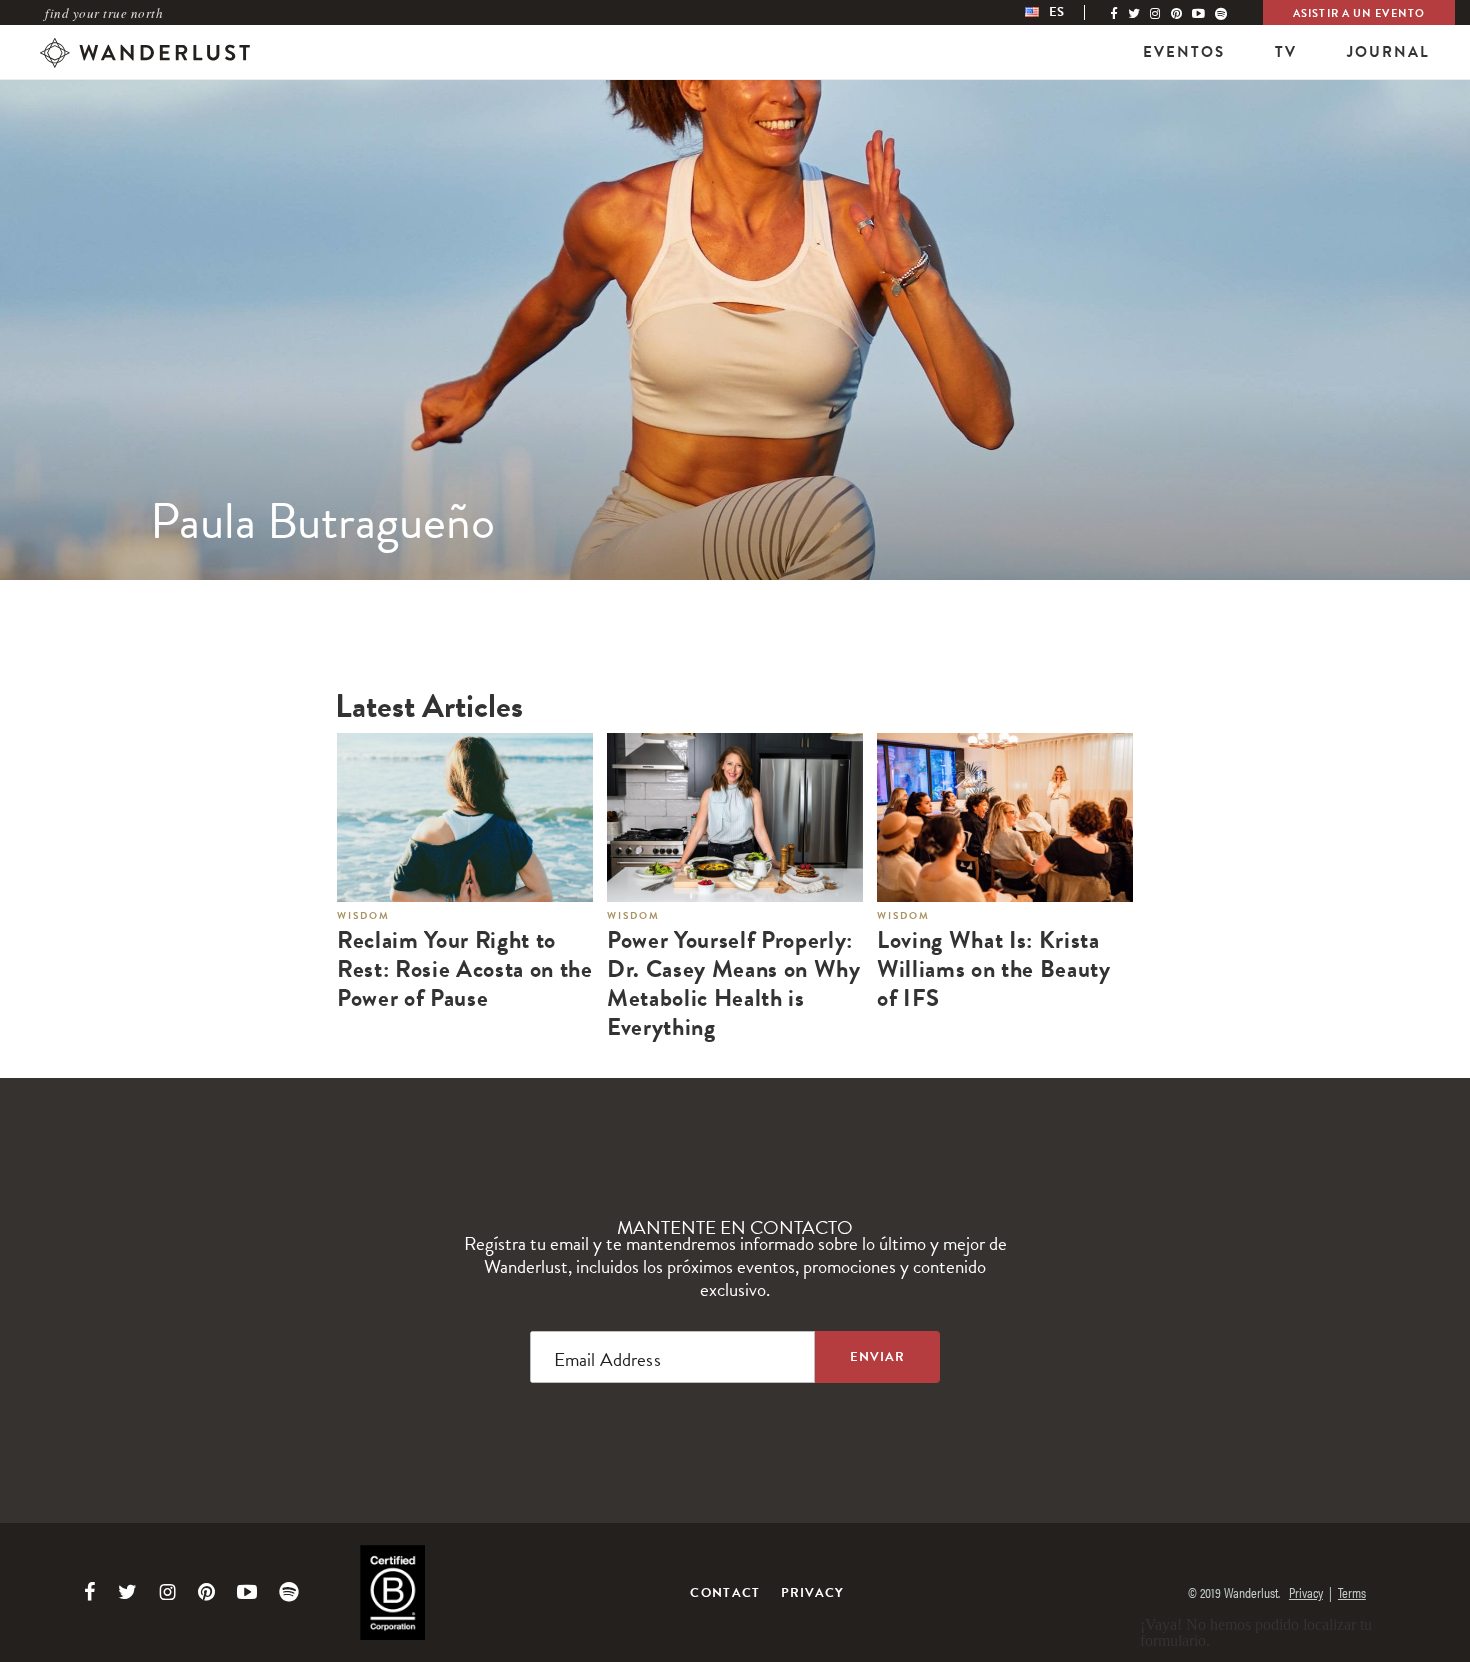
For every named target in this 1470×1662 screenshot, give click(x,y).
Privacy (813, 1593)
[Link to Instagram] (167, 1592)
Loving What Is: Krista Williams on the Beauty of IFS (994, 969)
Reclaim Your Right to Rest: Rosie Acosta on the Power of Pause (465, 969)
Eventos (1184, 52)
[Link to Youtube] (247, 1592)
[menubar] (1065, 12)
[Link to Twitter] (127, 1592)
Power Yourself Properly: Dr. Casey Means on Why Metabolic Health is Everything (734, 983)
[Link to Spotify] (289, 1592)
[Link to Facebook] (90, 1592)
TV (1286, 52)
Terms (1352, 1592)
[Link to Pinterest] (206, 1592)
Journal (1388, 52)
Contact (725, 1593)
